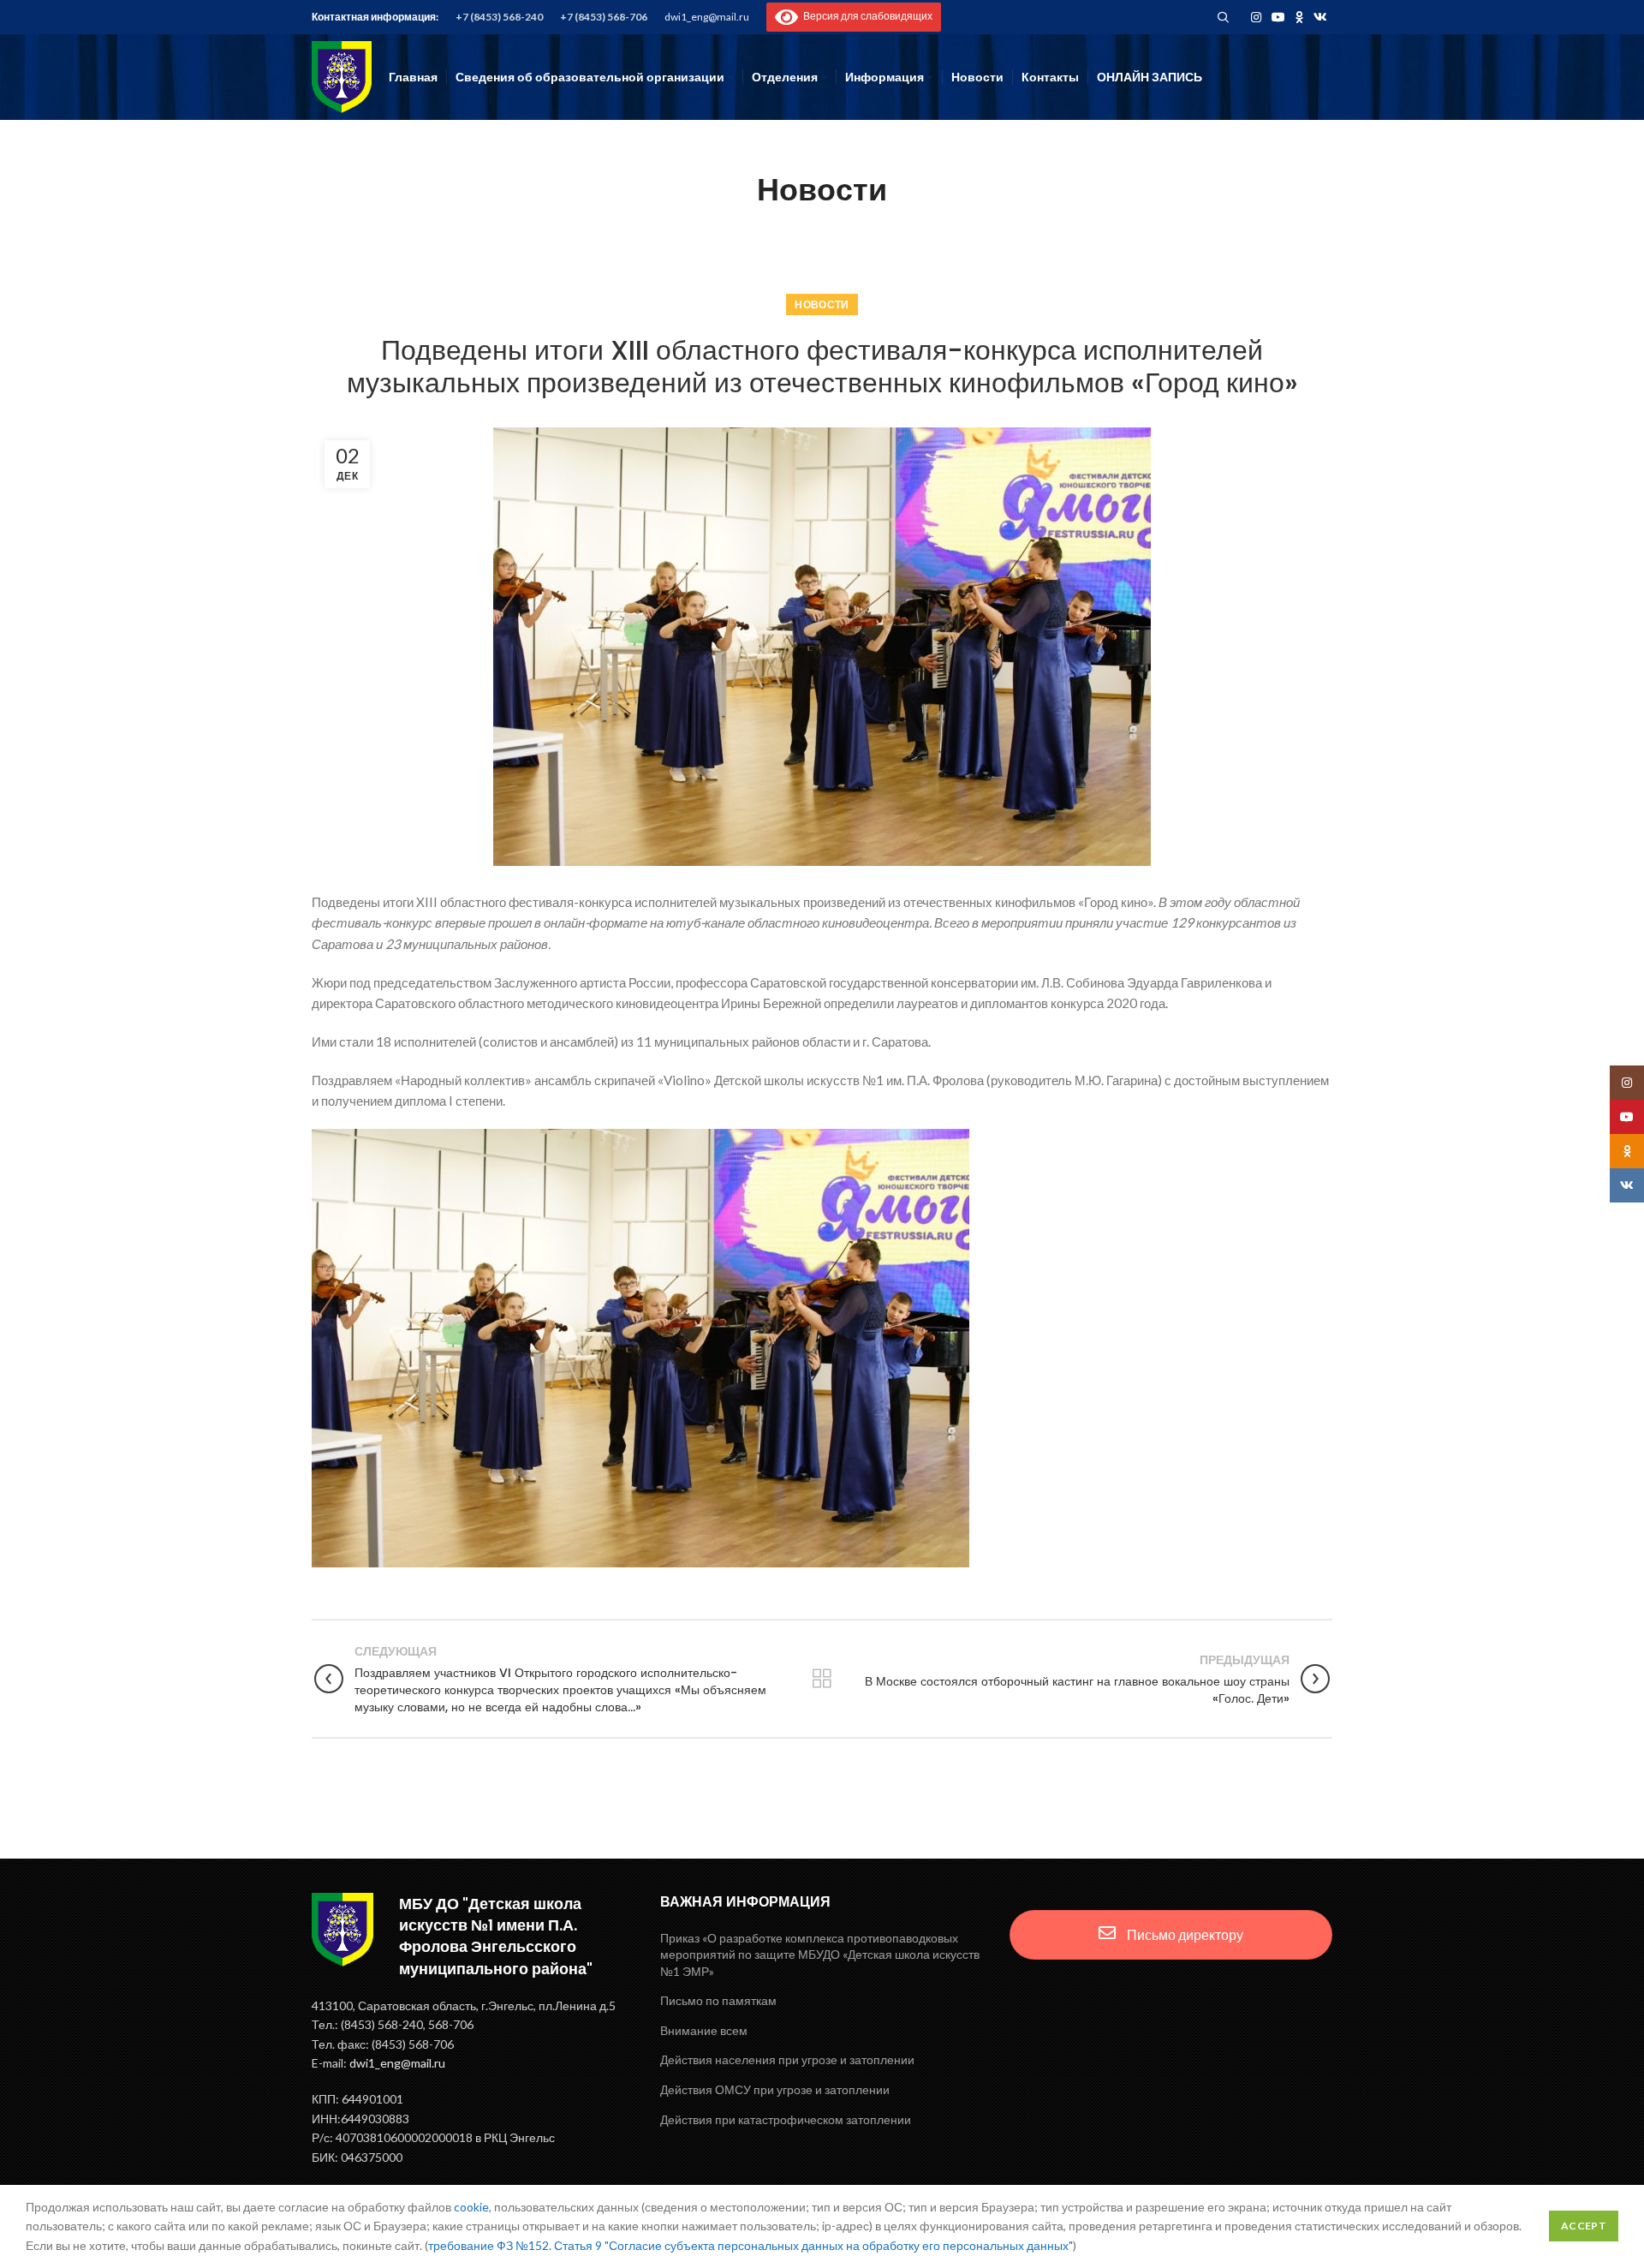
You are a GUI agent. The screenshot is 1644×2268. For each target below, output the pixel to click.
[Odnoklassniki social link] (1299, 17)
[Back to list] (822, 1679)
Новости (822, 304)
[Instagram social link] (1256, 17)
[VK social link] (1320, 17)
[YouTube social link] (1278, 17)
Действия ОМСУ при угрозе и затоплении (775, 2089)
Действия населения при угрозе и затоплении (787, 2059)
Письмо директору (1184, 1934)
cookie (471, 2207)
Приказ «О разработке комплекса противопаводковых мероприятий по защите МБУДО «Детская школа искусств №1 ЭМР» (820, 1955)
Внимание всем (704, 2030)
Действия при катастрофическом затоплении (786, 2119)
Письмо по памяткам (718, 2000)
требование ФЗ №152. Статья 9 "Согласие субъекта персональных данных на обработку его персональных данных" (751, 2245)
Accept (1584, 2226)
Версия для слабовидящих (865, 16)
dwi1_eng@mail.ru (707, 17)
